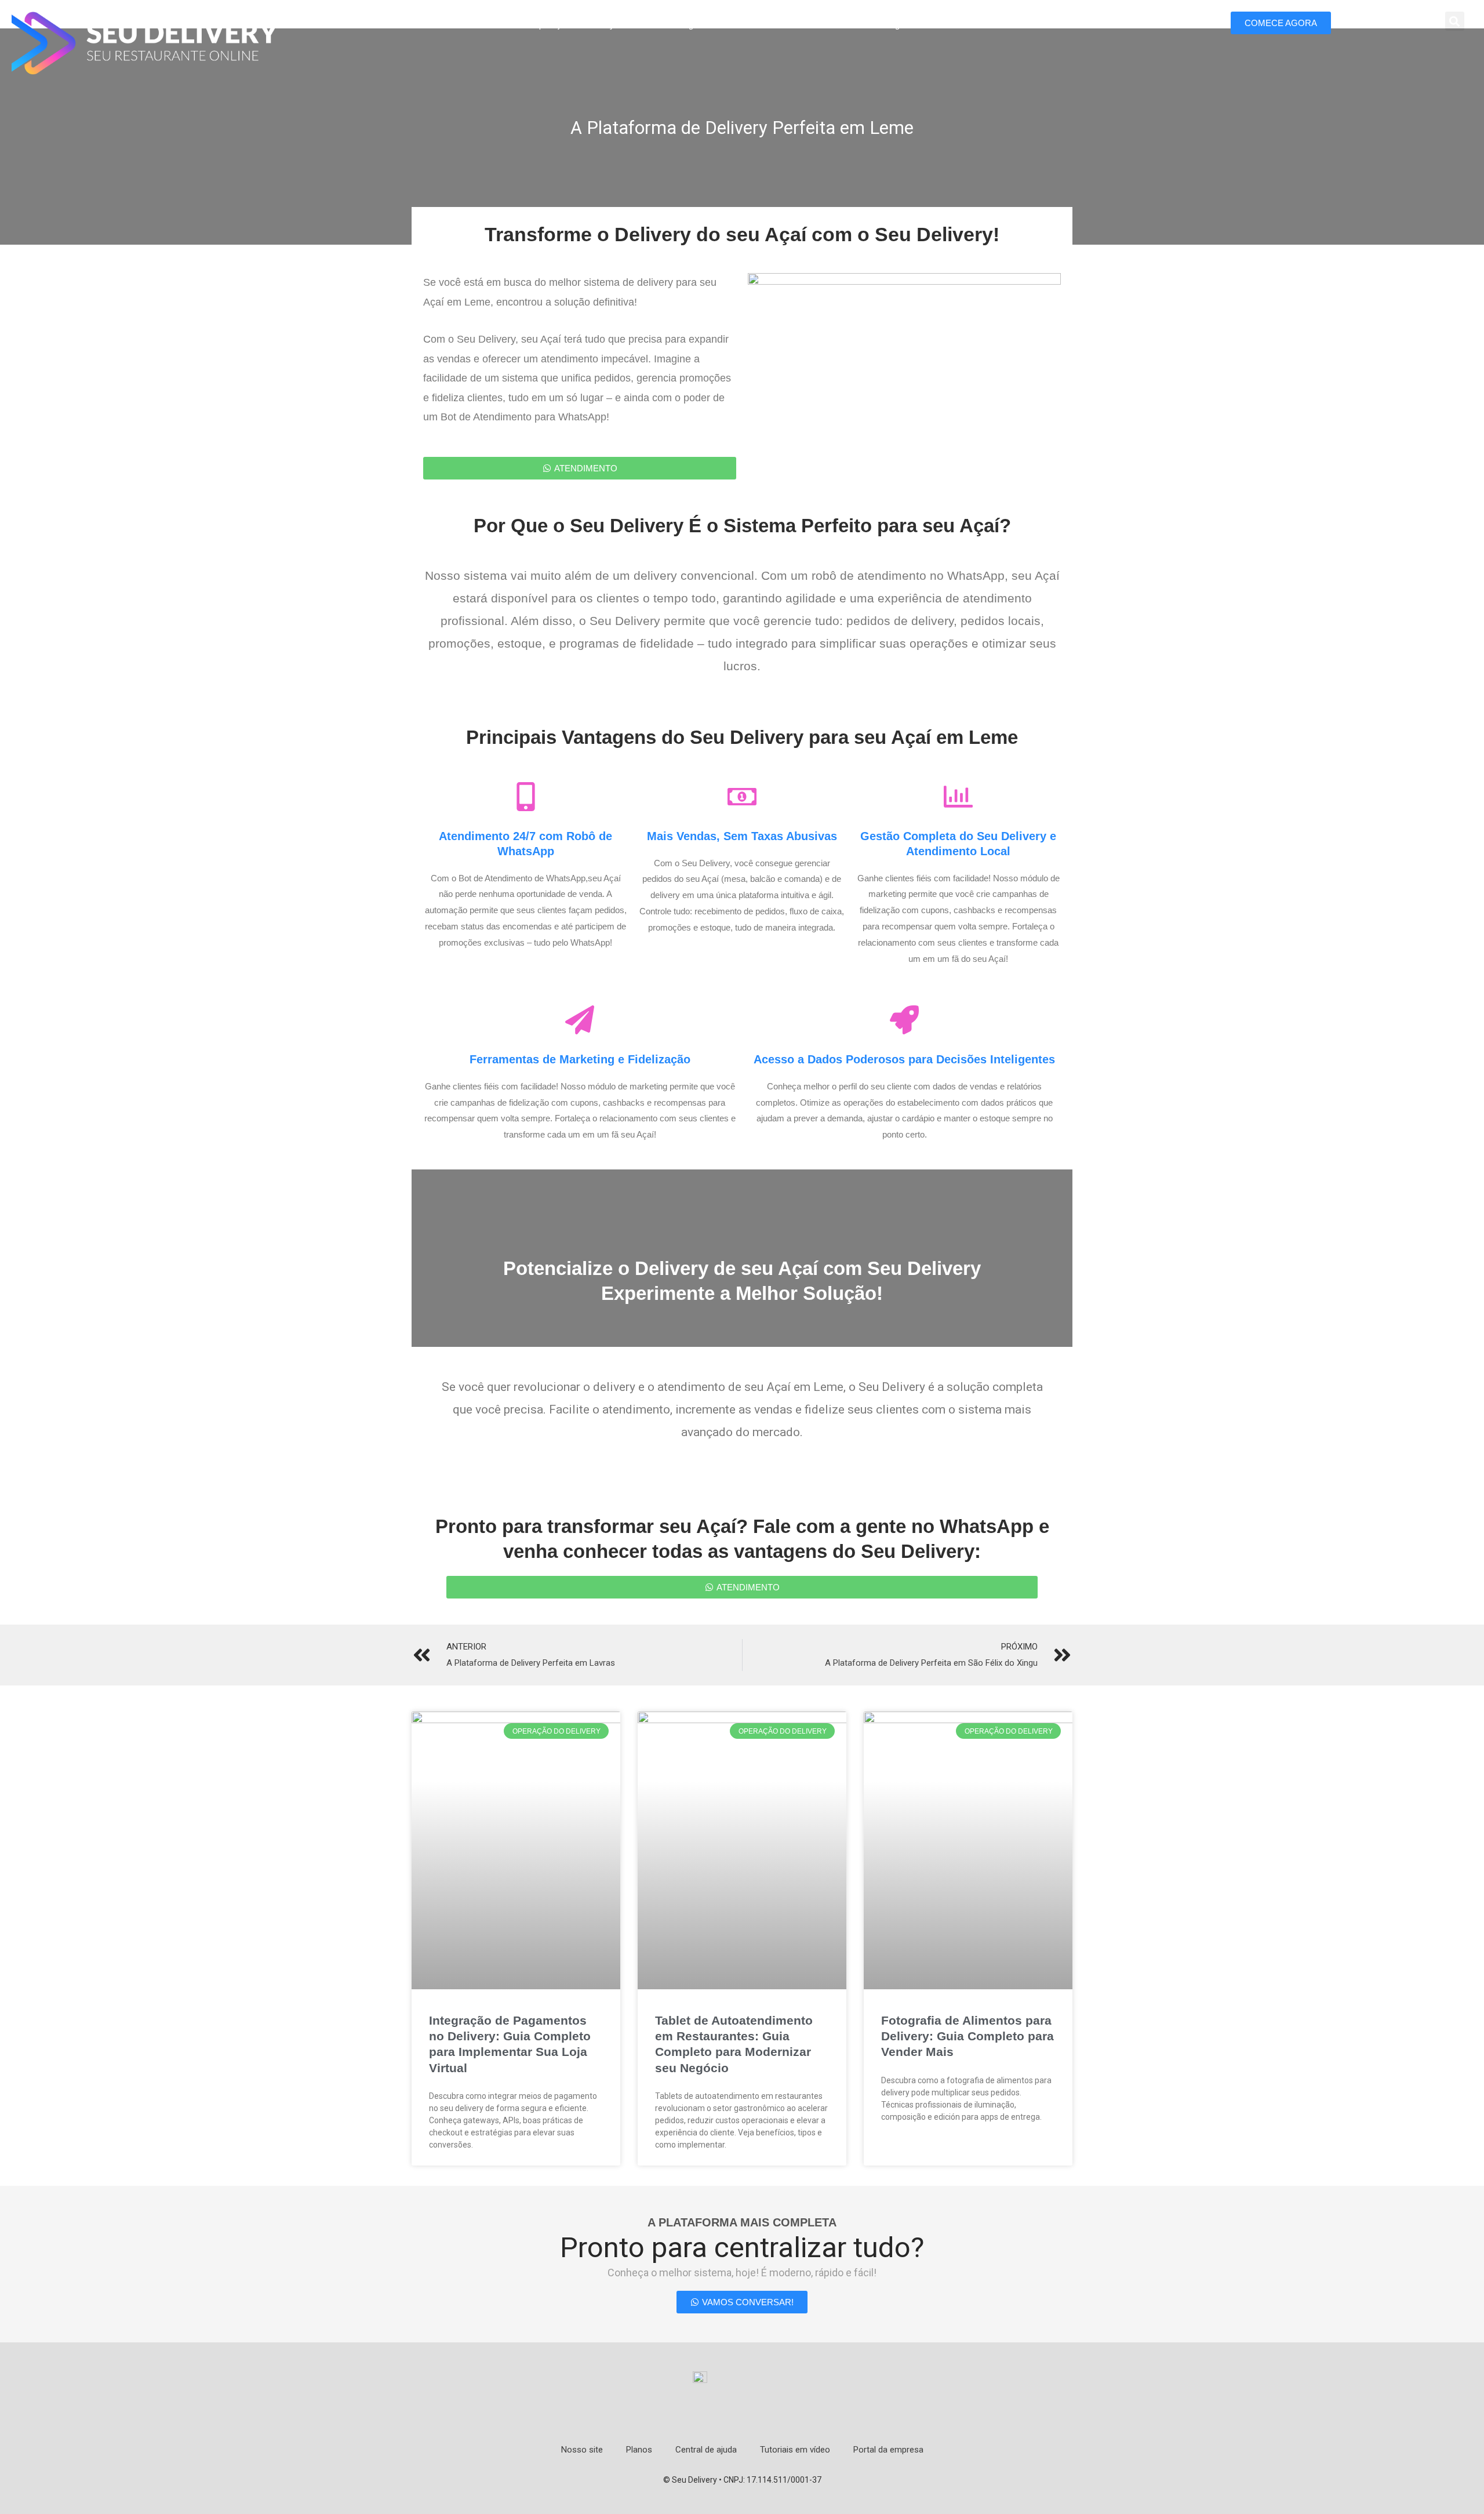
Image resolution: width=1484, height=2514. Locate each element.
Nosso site (582, 2450)
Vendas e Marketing (862, 25)
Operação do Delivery (574, 25)
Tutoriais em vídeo (795, 2450)
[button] (1455, 21)
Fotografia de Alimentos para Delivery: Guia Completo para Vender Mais (967, 2036)
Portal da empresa (888, 2450)
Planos (639, 2450)
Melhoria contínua (767, 25)
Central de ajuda (706, 2450)
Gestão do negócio (674, 25)
